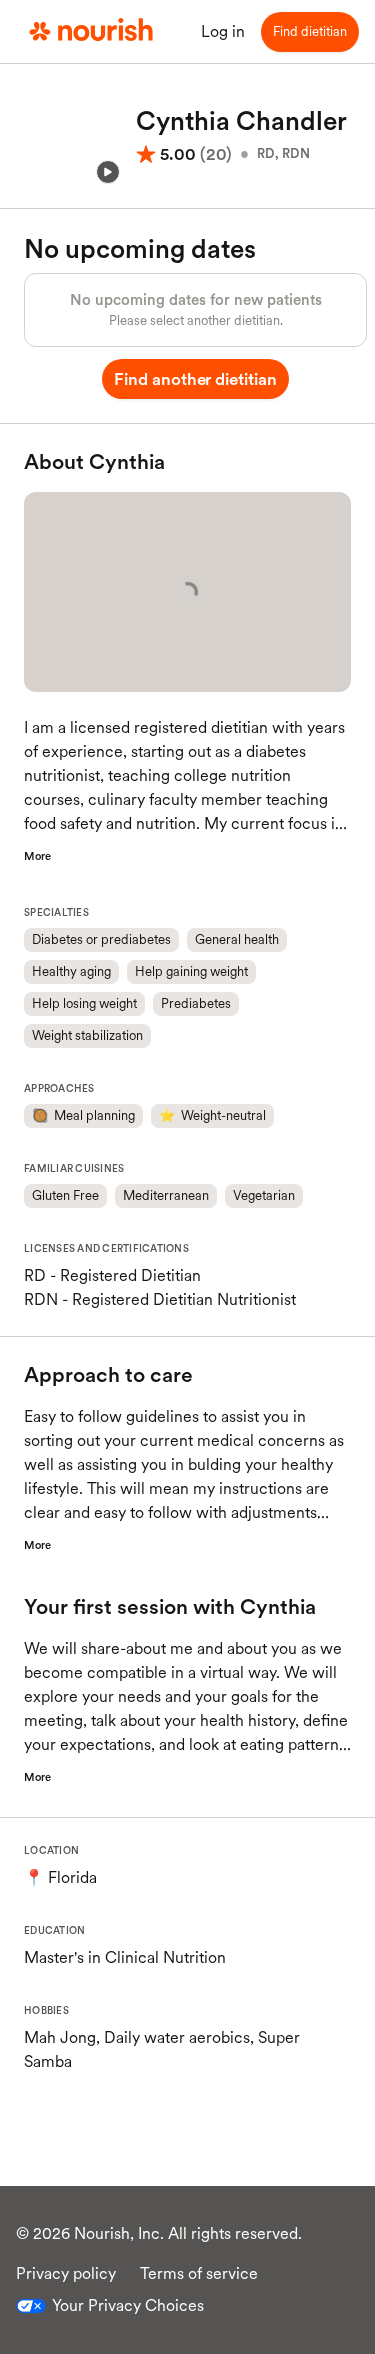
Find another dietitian (195, 379)
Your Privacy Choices (128, 2305)
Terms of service (199, 2273)
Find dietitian (310, 31)
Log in (223, 31)
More (37, 856)
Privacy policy (66, 2273)
